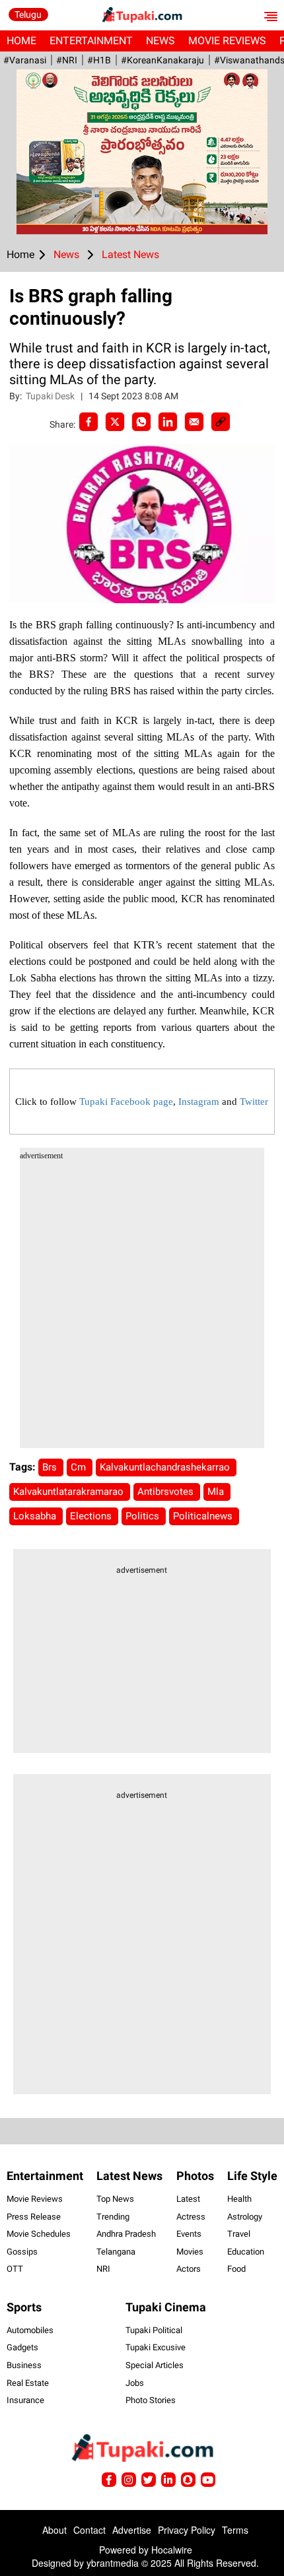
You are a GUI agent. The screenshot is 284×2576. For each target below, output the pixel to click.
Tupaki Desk (51, 396)
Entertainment (91, 41)
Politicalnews (204, 1516)
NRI (103, 2269)
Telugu (28, 15)
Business (24, 2365)
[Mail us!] (208, 2480)
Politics (144, 1516)
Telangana (116, 2252)
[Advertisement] (142, 1306)
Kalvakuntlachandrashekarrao (166, 1467)
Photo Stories (151, 2400)
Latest (188, 2199)
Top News (115, 2199)
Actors (189, 2269)
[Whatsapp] (141, 422)
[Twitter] (115, 422)
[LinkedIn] (168, 422)
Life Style (252, 2176)
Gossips (22, 2252)
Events (189, 2234)
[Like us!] (109, 2480)
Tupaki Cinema (166, 2307)
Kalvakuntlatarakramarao (70, 1492)
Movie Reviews (227, 41)
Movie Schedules (39, 2234)
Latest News (129, 2176)
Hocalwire (172, 2550)
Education (246, 2252)
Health (239, 2199)
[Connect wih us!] (168, 2480)
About (54, 2530)
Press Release (34, 2217)
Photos (195, 2176)
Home (21, 41)
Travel (239, 2234)
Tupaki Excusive (156, 2347)
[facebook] (89, 422)
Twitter (254, 1102)
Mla (217, 1492)
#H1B (99, 60)
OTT (15, 2269)
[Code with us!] (188, 2480)
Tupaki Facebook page (126, 1102)
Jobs (135, 2383)
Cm (80, 1467)
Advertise (132, 2530)
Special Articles (155, 2365)
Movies (190, 2252)
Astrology (245, 2217)
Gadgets (22, 2347)
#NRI (67, 60)
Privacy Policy (187, 2530)
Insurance (25, 2400)
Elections (92, 1516)
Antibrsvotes (167, 1492)
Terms (235, 2530)
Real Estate (28, 2383)
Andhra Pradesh (126, 2234)
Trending (113, 2217)
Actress (191, 2217)
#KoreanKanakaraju (162, 60)
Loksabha (36, 1516)
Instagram (199, 1102)
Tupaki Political (154, 2330)
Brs (51, 1467)
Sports (24, 2307)
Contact (89, 2530)
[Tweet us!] (129, 2480)
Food (236, 2269)
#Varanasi (25, 60)
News (160, 41)
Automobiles (30, 2330)
